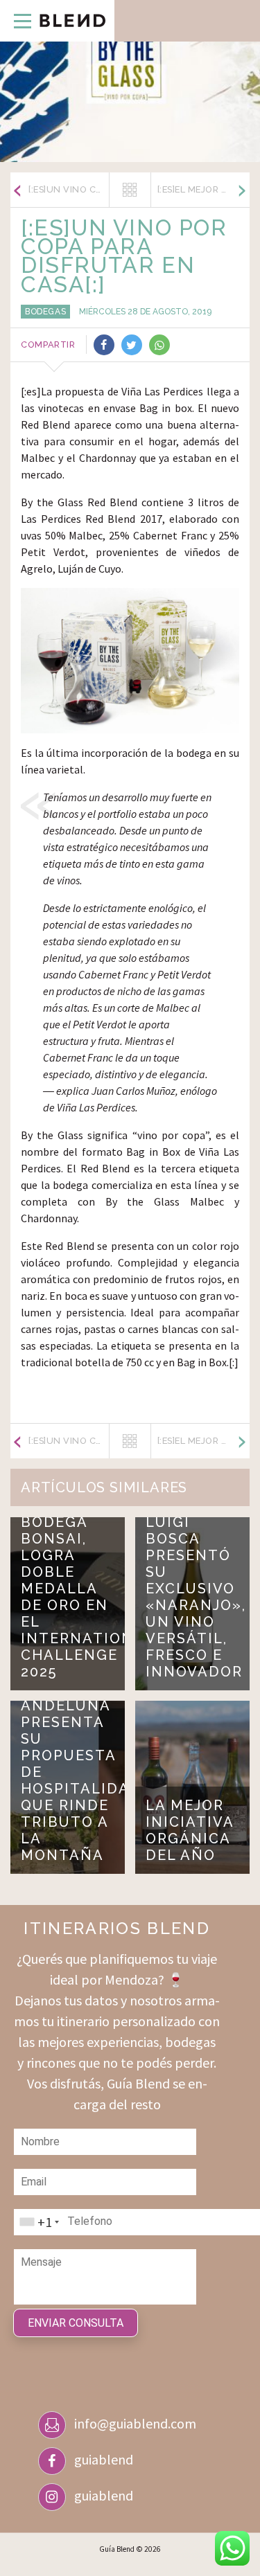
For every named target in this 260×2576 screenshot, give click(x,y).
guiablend (104, 2459)
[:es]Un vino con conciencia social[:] (69, 189)
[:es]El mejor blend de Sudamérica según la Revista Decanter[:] (204, 189)
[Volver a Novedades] (130, 190)
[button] (16, 21)
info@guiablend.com (135, 2423)
